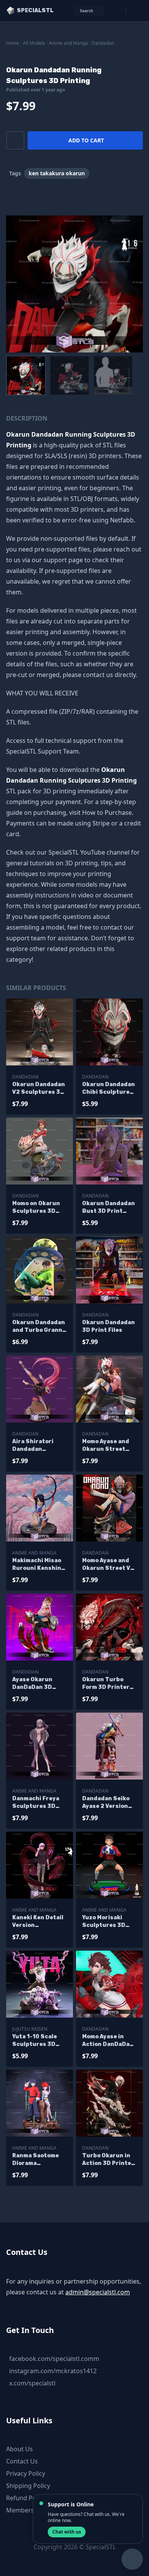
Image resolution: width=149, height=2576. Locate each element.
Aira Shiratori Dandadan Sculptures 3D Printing (34, 1446)
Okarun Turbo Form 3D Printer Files (106, 1684)
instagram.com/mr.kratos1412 (53, 2371)
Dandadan (103, 43)
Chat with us (67, 2532)
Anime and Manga (68, 43)
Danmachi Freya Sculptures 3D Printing (36, 1803)
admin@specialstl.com (98, 2292)
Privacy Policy (26, 2473)
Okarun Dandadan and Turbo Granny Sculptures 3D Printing (39, 1327)
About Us (19, 2449)
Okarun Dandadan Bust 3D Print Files (109, 1208)
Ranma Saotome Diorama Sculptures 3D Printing (36, 2160)
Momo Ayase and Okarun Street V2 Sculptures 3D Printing (108, 1565)
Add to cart (86, 140)
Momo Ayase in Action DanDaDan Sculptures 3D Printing (108, 2041)
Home (13, 43)
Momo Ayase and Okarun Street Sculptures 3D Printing (106, 1446)
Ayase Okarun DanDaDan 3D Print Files (32, 1684)
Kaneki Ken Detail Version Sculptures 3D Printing (38, 1922)
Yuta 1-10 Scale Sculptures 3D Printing (35, 2041)
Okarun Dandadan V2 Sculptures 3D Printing (39, 1089)
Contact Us (22, 2461)
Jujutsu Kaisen (30, 2029)
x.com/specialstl (32, 2383)
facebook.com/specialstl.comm (54, 2359)
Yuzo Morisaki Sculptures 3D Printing (104, 1922)
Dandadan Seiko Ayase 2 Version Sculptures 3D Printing (106, 1803)
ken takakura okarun (57, 173)
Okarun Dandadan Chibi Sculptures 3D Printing (109, 1089)
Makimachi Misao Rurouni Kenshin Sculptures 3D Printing (37, 1565)
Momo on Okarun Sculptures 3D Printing (36, 1208)
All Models (34, 43)
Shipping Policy (28, 2486)
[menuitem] (26, 375)
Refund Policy (26, 2498)
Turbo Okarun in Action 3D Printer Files (108, 2160)
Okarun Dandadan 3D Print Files (109, 1326)
